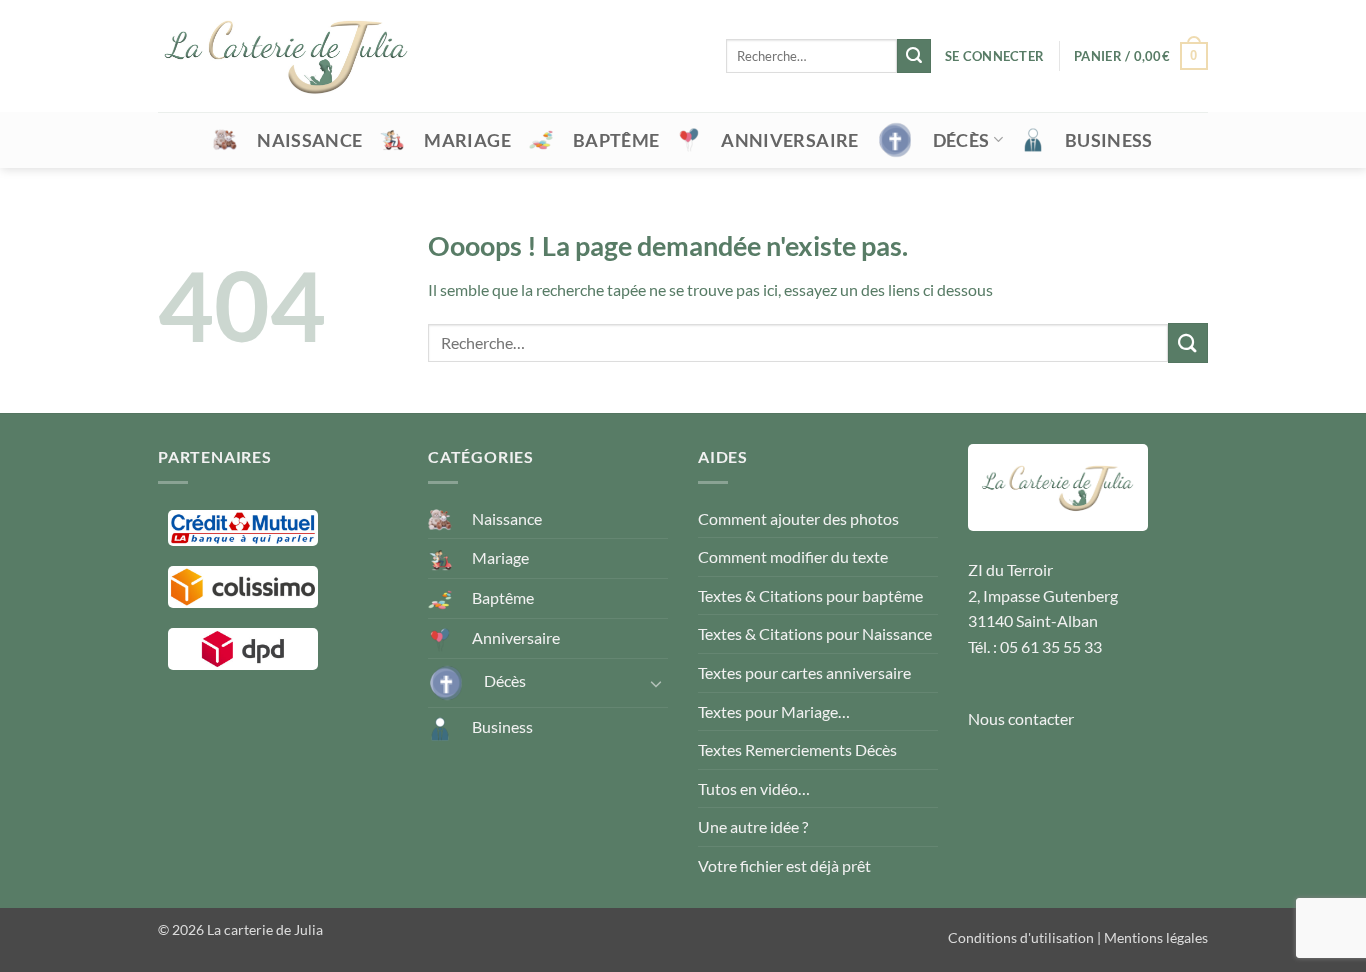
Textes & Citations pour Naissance (815, 633)
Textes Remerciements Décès (797, 749)
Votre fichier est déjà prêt (784, 865)
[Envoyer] (914, 56)
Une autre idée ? (753, 826)
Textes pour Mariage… (774, 711)
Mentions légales (1156, 937)
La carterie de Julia (265, 929)
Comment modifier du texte (793, 556)
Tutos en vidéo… (754, 788)
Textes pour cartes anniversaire (804, 672)
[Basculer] (656, 683)
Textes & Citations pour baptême (810, 595)
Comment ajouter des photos (798, 518)
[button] (994, 56)
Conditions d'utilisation (1021, 937)
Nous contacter (1021, 718)
